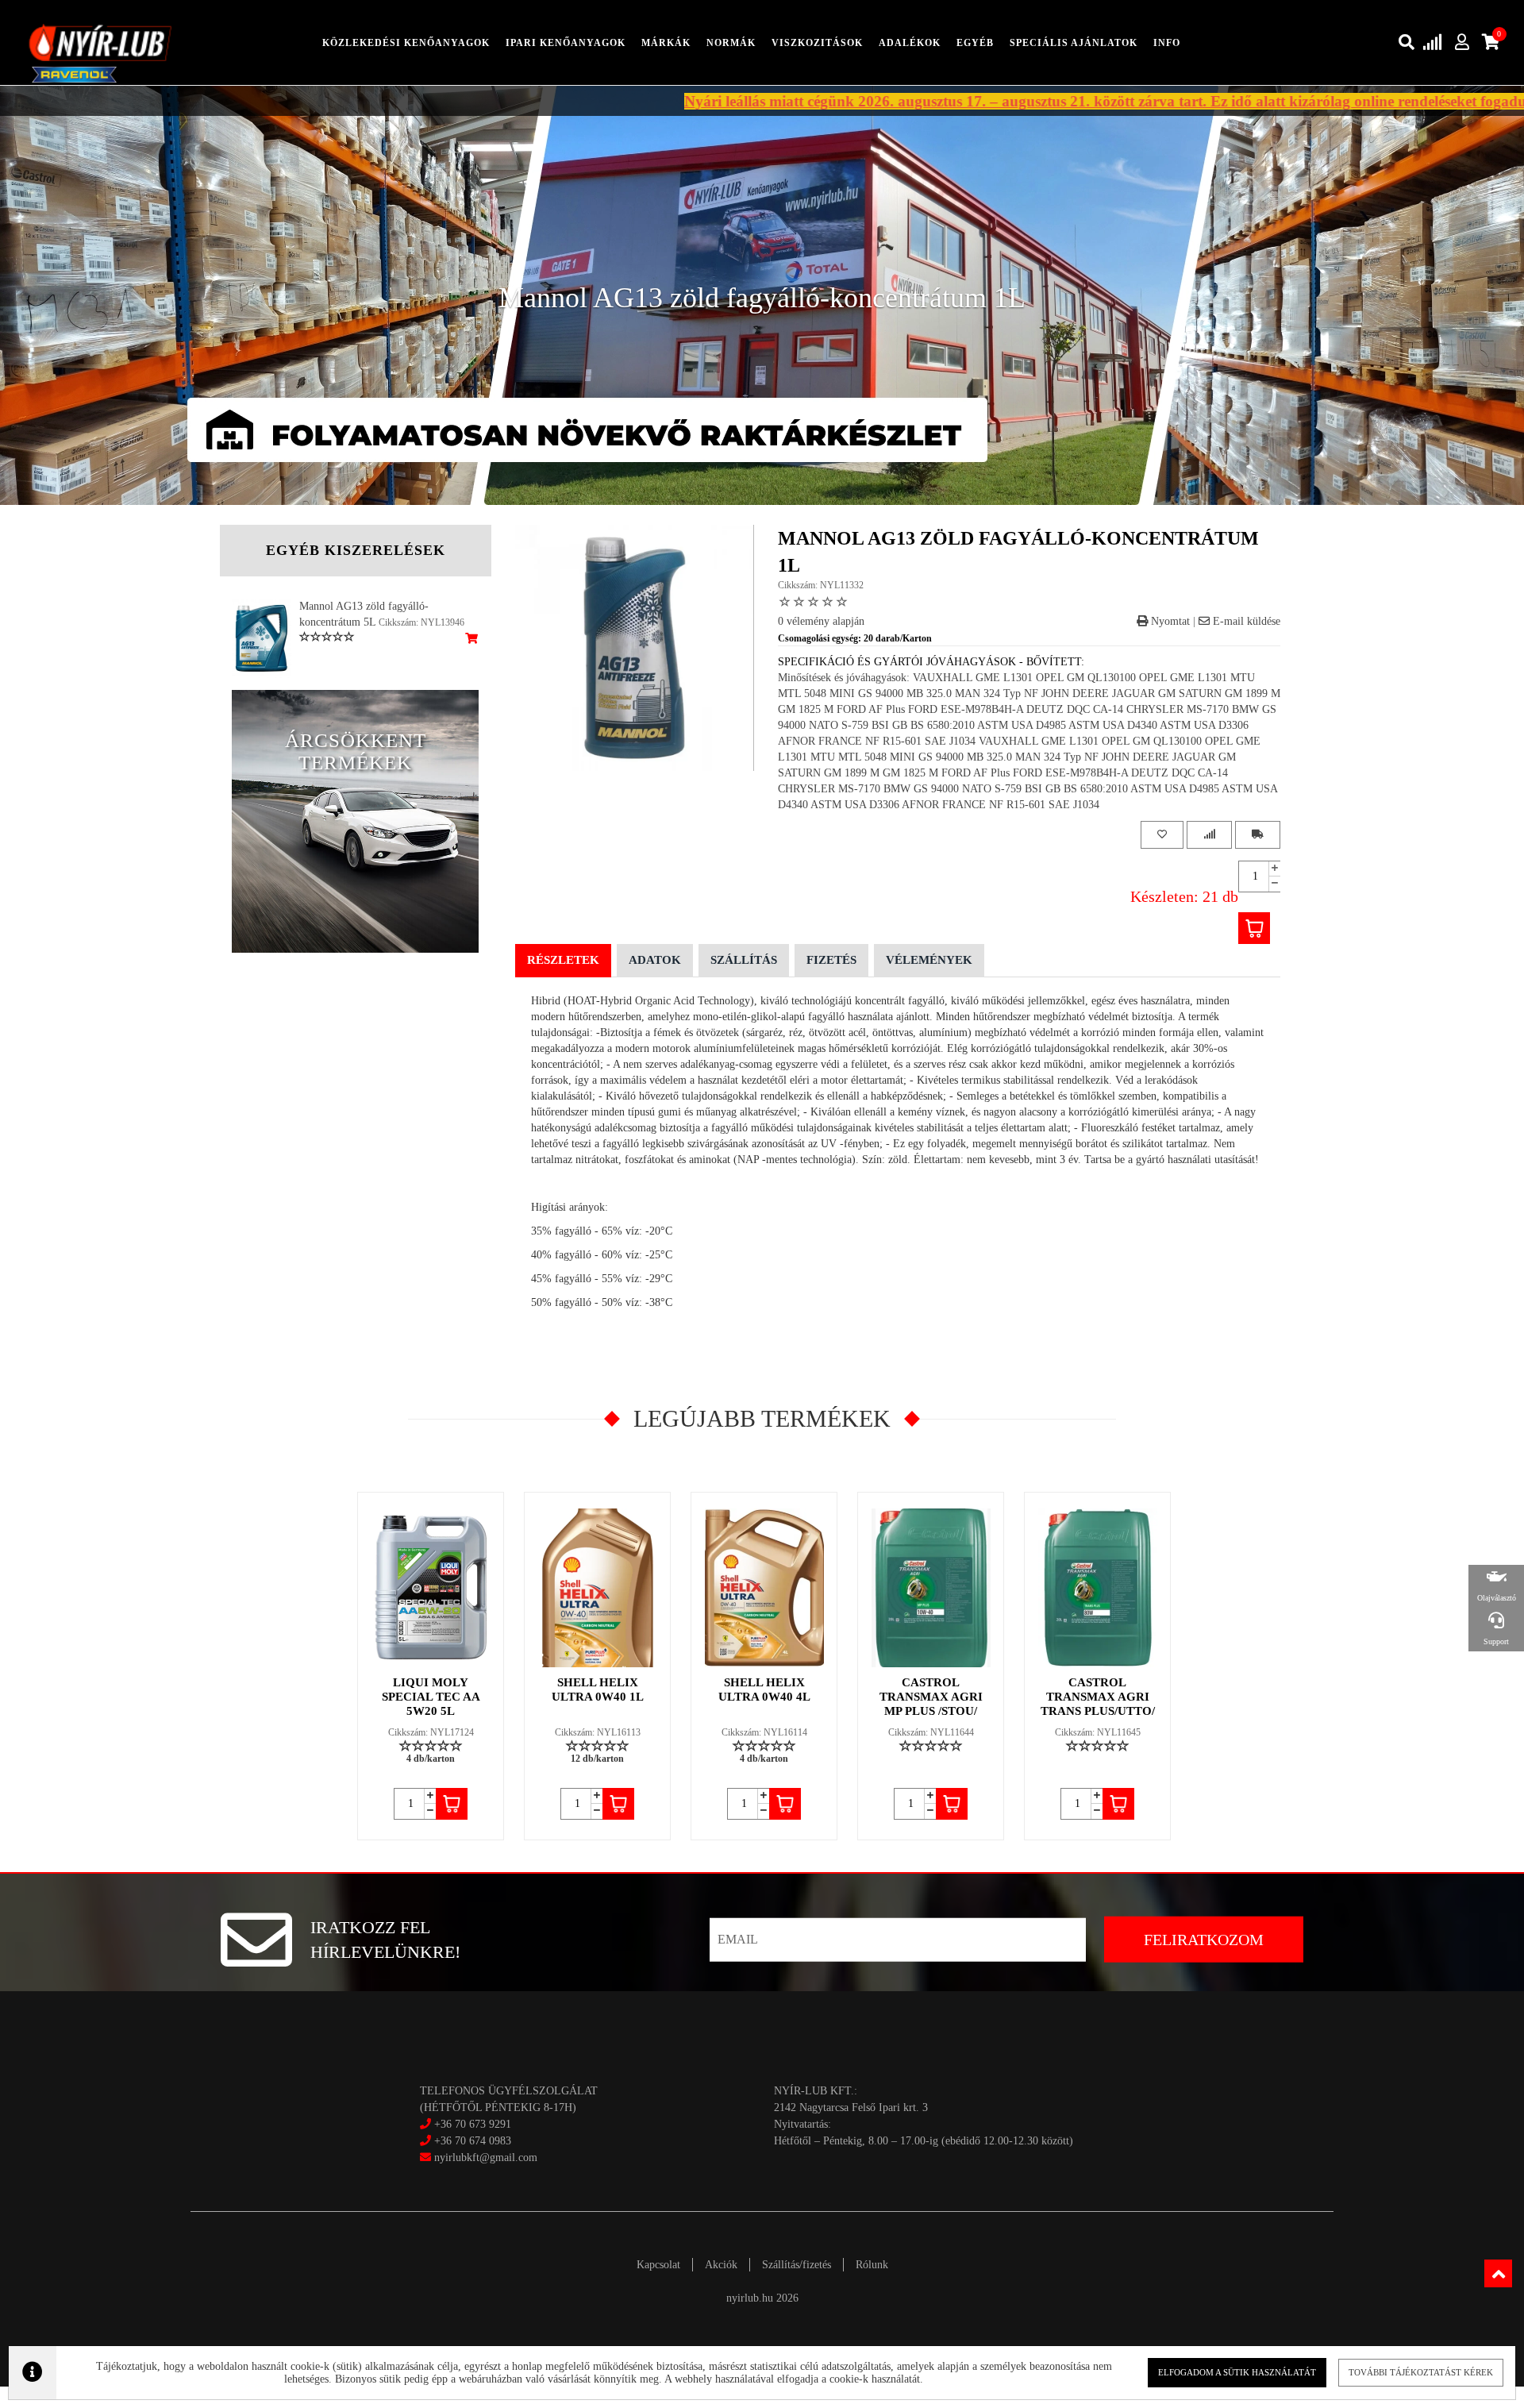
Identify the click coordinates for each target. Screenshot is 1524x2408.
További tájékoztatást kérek (1421, 2372)
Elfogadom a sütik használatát (1237, 2372)
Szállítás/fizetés (797, 2265)
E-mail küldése (1245, 621)
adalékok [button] (910, 43)
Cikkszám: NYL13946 (421, 622)
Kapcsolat (658, 2265)
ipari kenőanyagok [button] (566, 43)
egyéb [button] (975, 43)
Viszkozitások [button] (817, 43)
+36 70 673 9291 (473, 2124)
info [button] (1167, 43)
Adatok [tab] (655, 960)
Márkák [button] (666, 43)
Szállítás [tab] (744, 960)
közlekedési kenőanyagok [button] (406, 43)
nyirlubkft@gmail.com (484, 2158)
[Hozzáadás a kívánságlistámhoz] (1162, 835)
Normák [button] (731, 43)
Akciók (721, 2265)
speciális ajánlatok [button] (1074, 43)
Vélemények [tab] (929, 960)
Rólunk (872, 2265)
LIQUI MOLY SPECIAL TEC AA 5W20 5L (431, 1697)
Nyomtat (1169, 621)
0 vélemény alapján (821, 621)
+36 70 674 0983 (473, 2141)
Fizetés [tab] (831, 960)
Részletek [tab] (563, 960)
